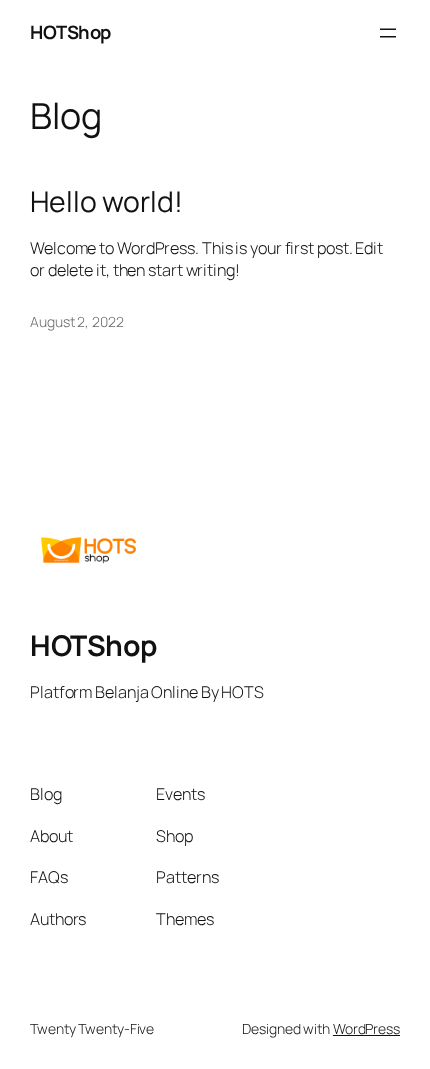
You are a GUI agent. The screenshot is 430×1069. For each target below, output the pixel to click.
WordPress (366, 1028)
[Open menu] (388, 33)
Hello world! (106, 202)
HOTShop (70, 32)
